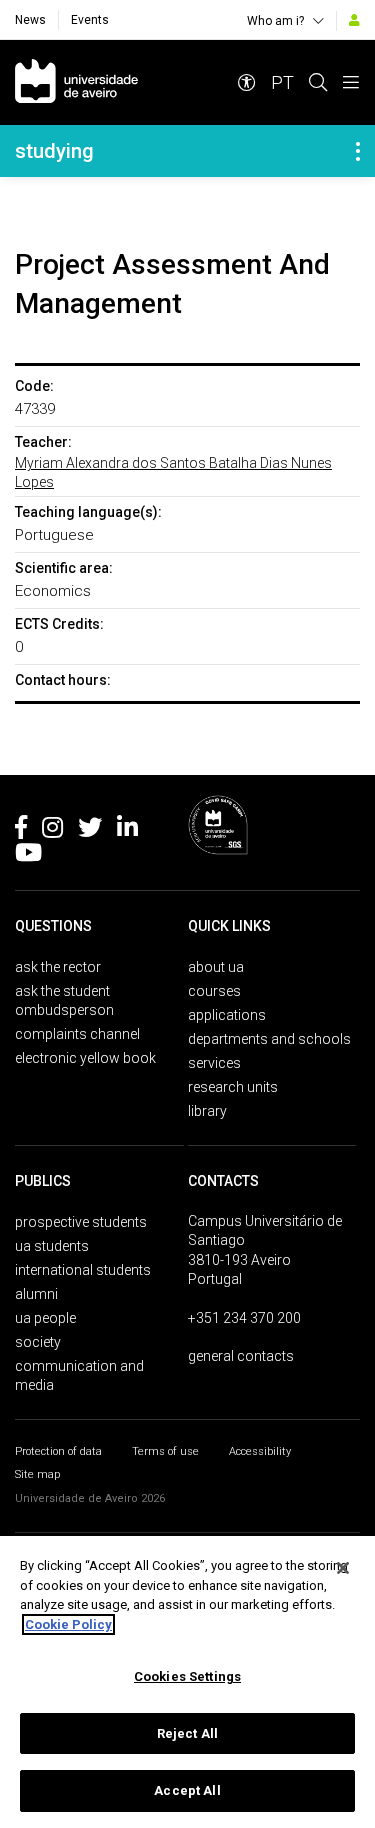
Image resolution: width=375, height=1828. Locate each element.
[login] (354, 20)
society (38, 1342)
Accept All (187, 1790)
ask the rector (58, 967)
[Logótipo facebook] (21, 831)
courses (214, 991)
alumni (36, 1294)
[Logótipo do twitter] (90, 831)
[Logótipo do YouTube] (28, 856)
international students (83, 1270)
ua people (45, 1318)
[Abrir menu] (351, 82)
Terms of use (165, 1451)
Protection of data (58, 1451)
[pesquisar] (318, 82)
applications (227, 1015)
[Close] (343, 1568)
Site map (37, 1474)
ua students (52, 1246)
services (214, 1063)
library (207, 1111)
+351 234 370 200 (244, 1318)
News (30, 20)
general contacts (241, 1356)
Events (90, 20)
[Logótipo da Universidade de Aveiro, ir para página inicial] (76, 82)
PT (282, 82)
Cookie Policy (68, 1624)
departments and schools (269, 1039)
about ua (216, 967)
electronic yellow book (85, 1058)
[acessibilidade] (247, 82)
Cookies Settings (187, 1676)
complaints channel (77, 1034)
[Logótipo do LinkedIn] (127, 831)
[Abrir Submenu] (358, 151)
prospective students (81, 1222)
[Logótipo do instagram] (52, 831)
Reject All (187, 1733)
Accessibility (260, 1451)
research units (233, 1087)
